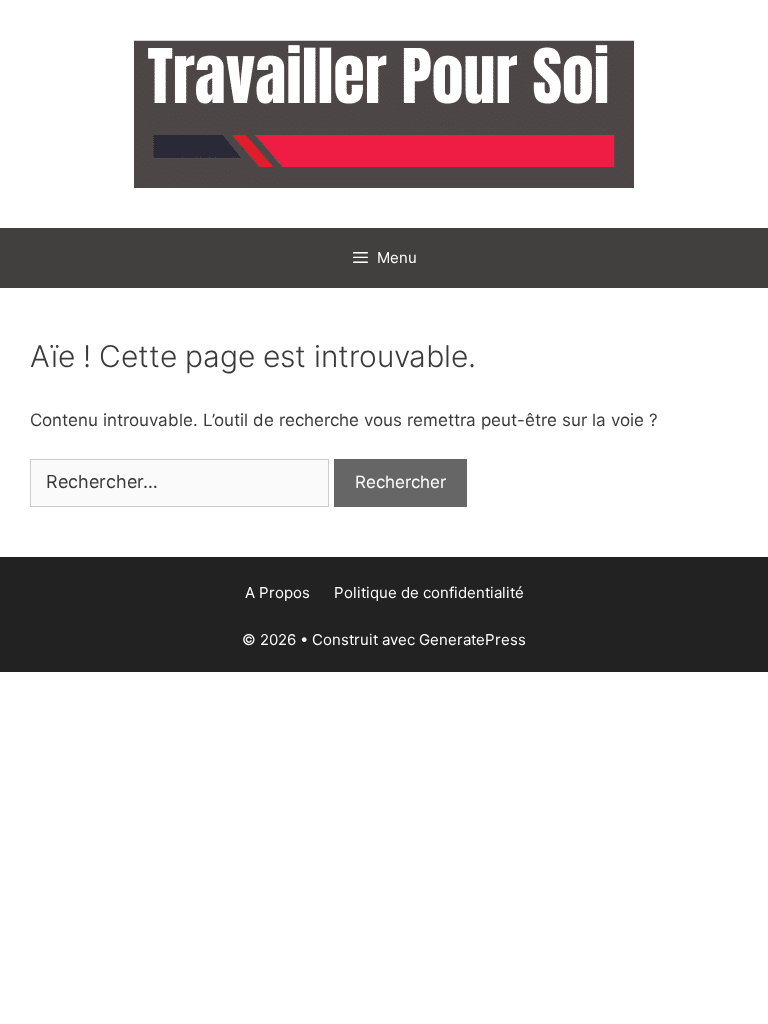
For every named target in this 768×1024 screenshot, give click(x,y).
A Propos (277, 592)
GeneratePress (472, 639)
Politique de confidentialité (429, 592)
